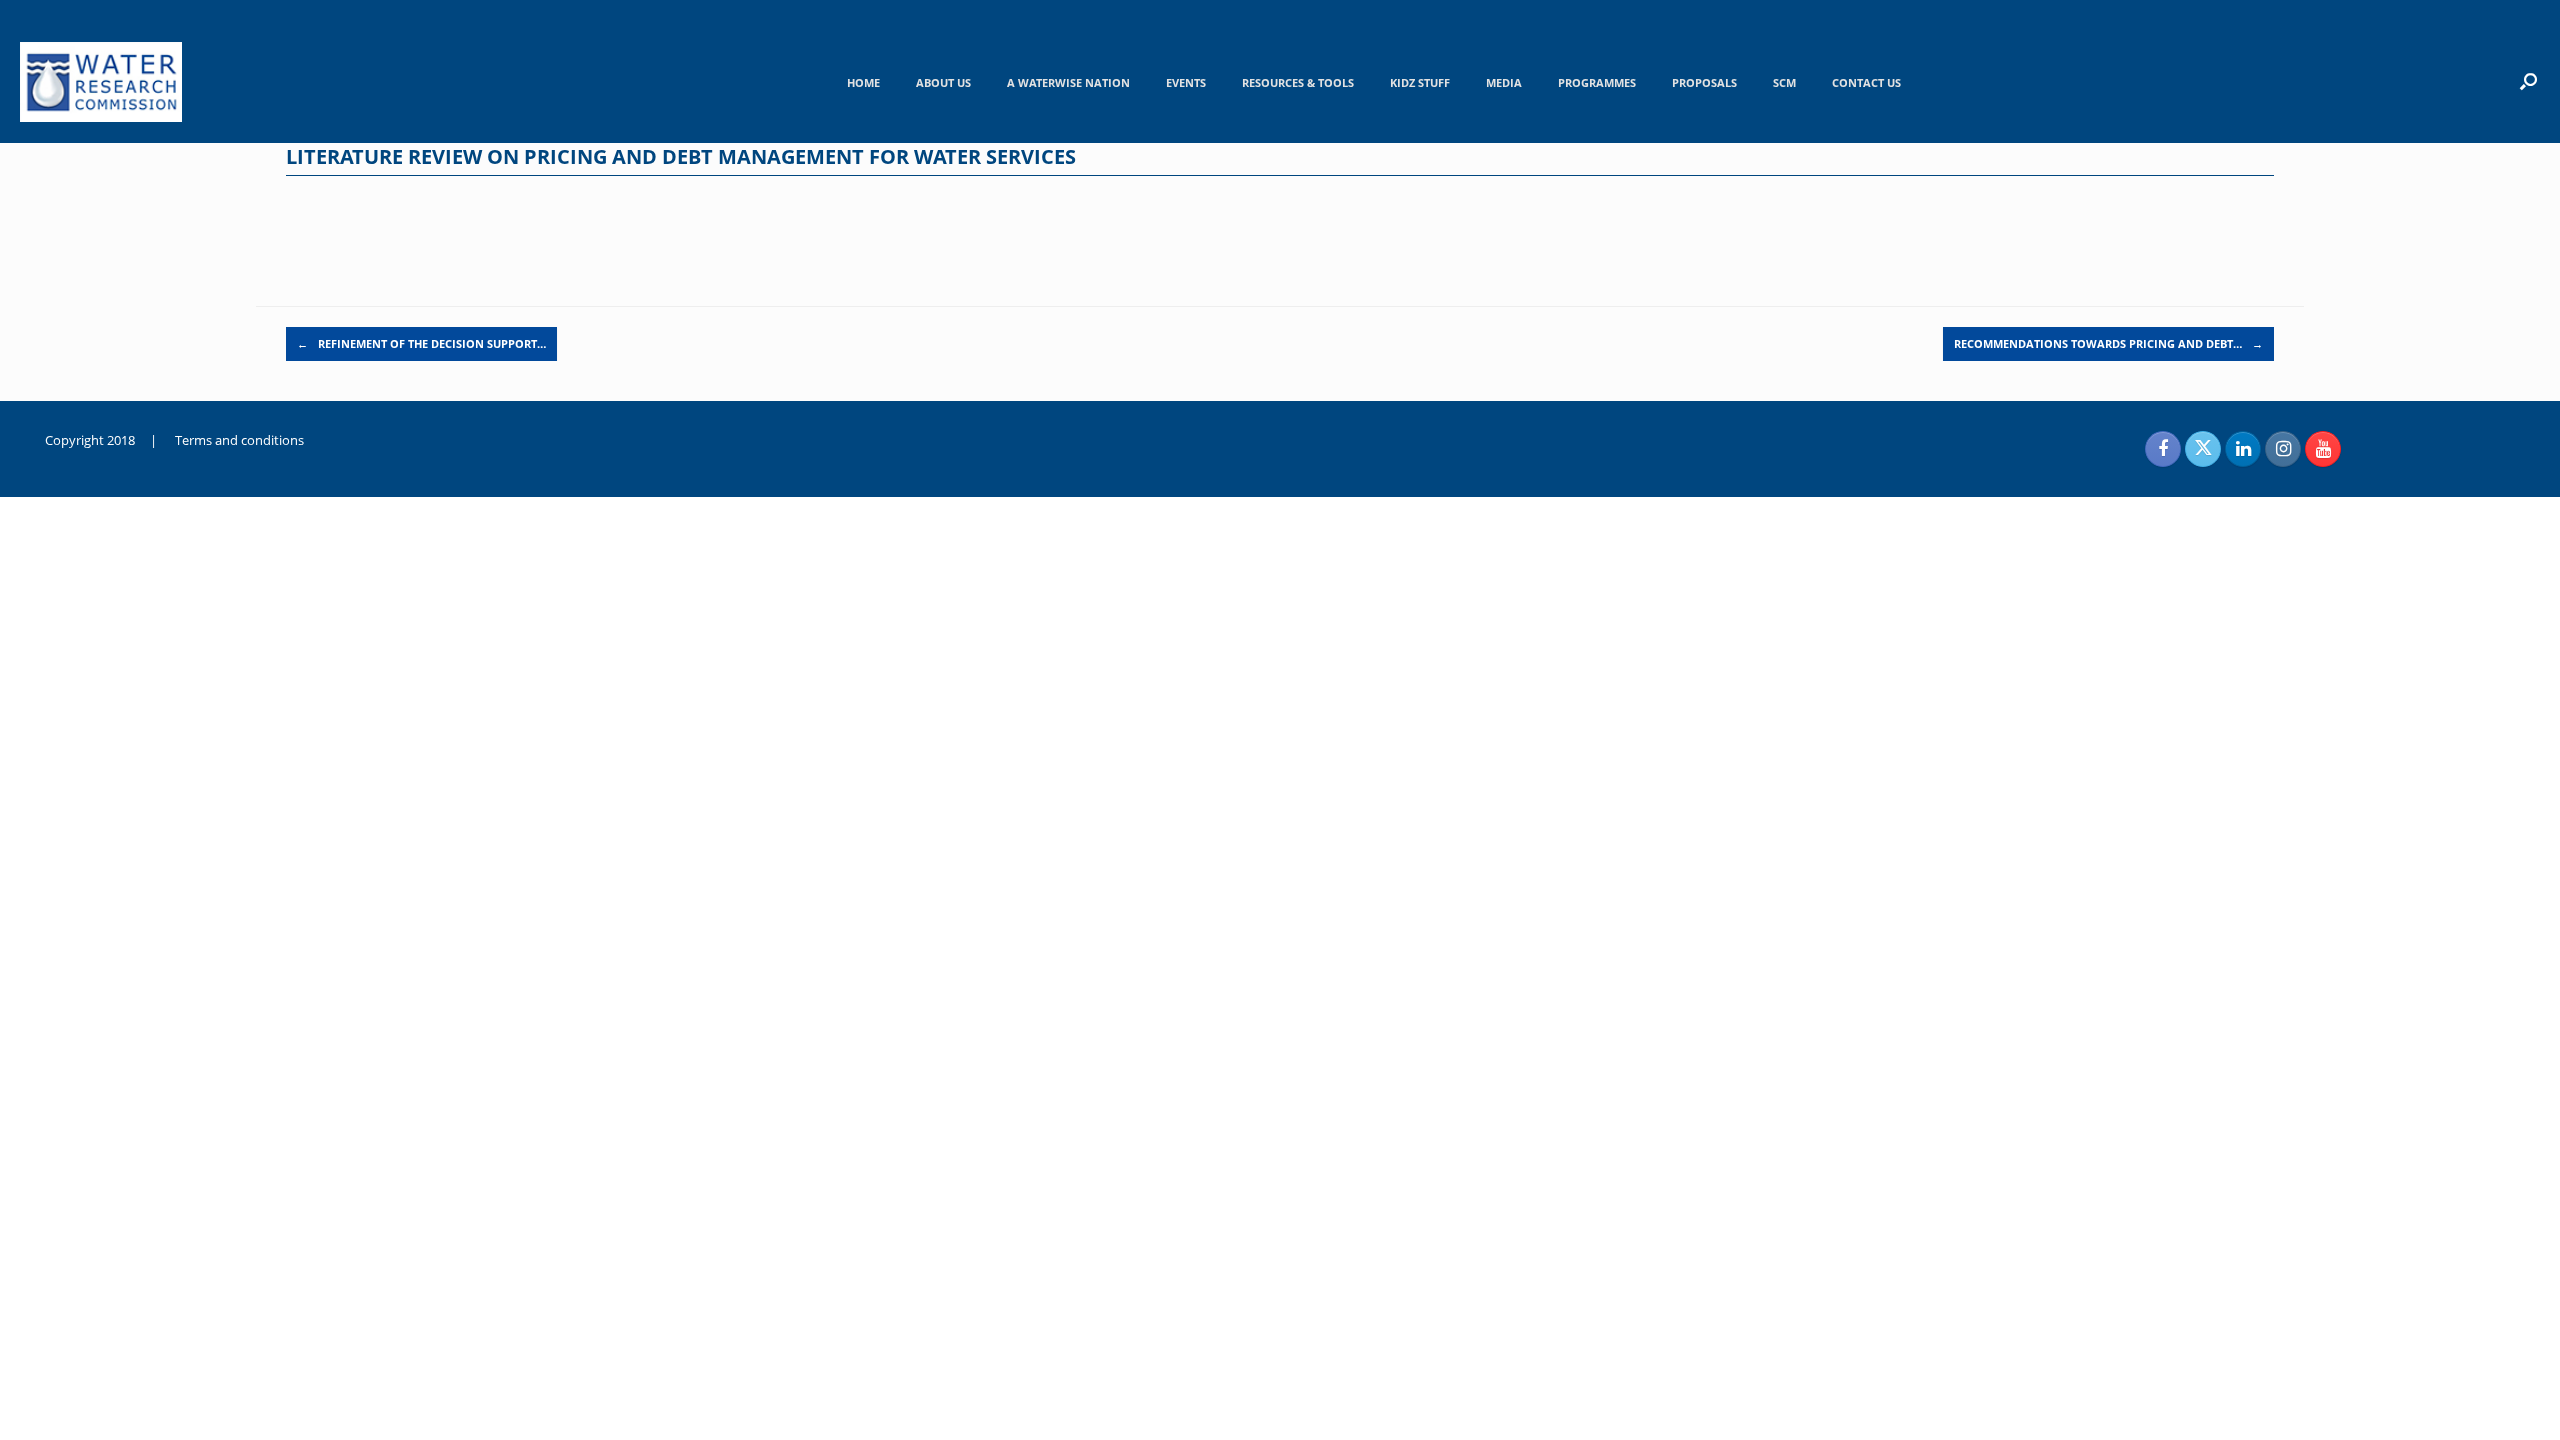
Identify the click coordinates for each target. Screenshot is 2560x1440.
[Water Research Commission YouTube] (2323, 449)
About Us (943, 82)
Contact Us (1866, 82)
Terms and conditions (239, 440)
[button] (2528, 81)
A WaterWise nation (1068, 82)
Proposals (1704, 82)
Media (1504, 82)
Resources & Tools (1298, 82)
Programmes (1597, 82)
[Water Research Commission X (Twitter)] (2203, 449)
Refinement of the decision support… (421, 343)
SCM (1784, 82)
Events (1186, 82)
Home (863, 82)
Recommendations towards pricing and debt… (2108, 343)
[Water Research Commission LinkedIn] (2243, 449)
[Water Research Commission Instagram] (2283, 449)
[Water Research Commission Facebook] (2163, 449)
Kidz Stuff (1420, 82)
